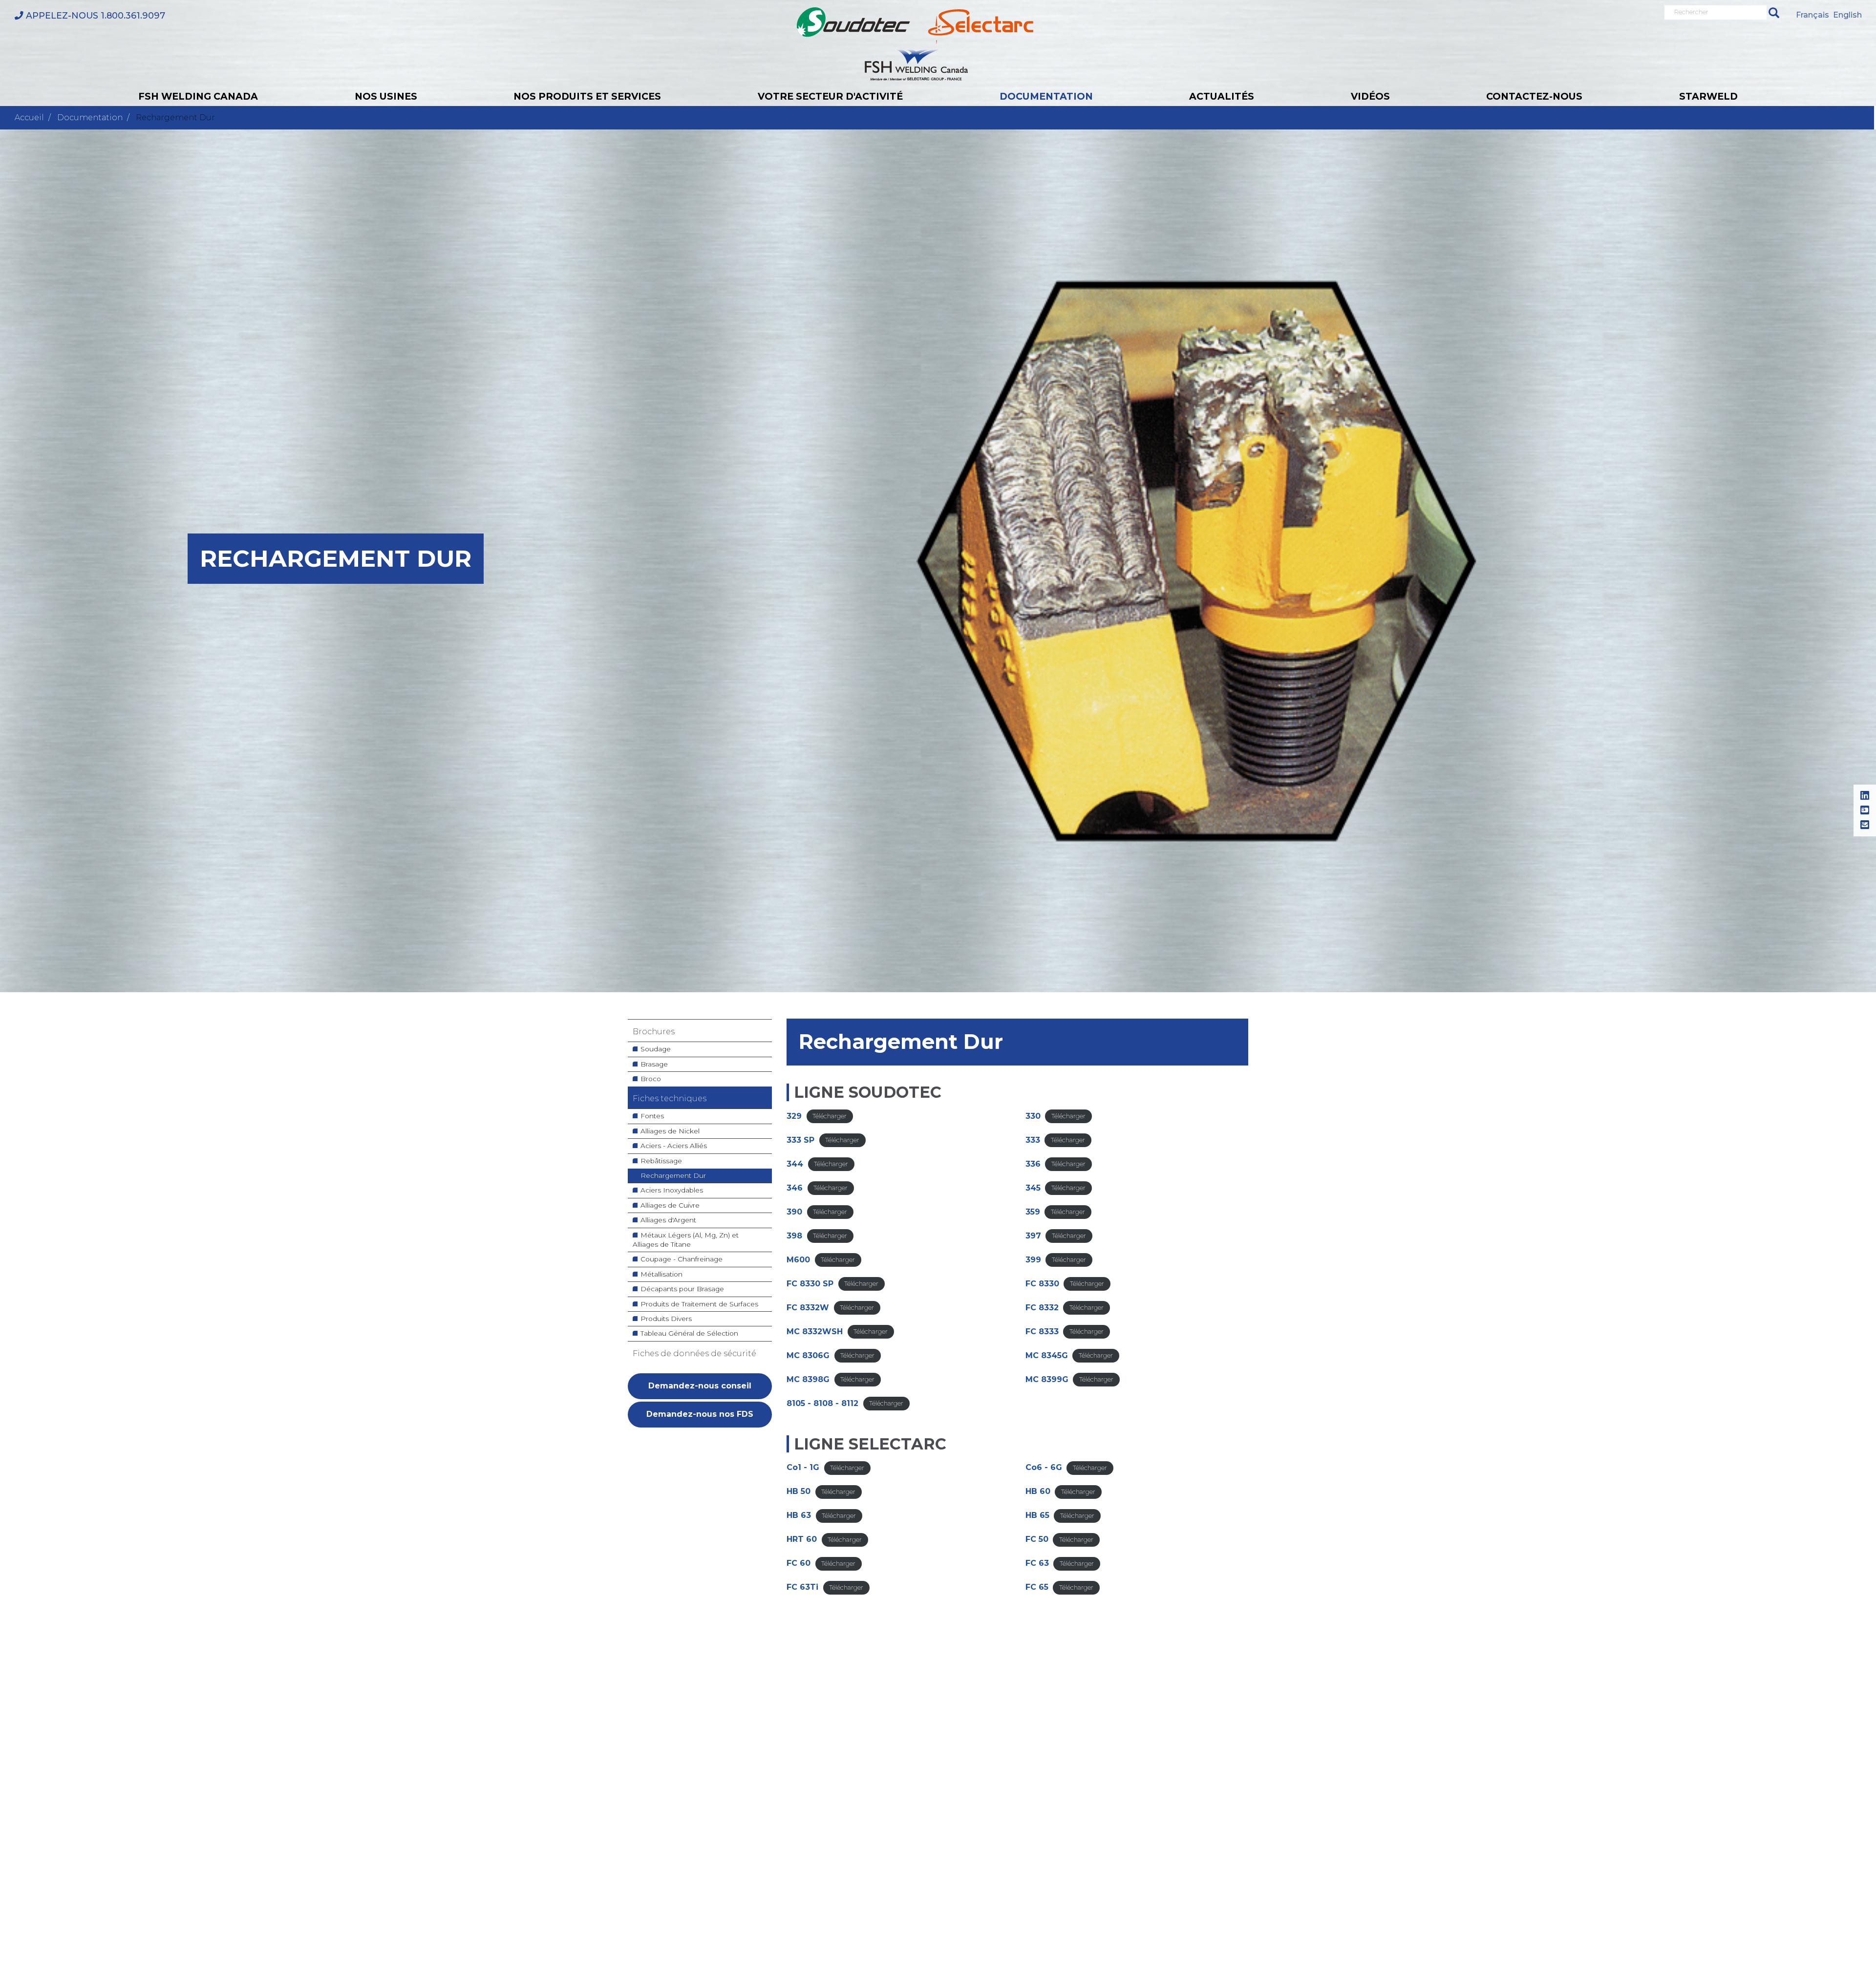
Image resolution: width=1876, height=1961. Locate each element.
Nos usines (386, 96)
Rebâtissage (661, 1161)
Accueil (29, 117)
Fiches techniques (670, 1098)
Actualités (1222, 96)
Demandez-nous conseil (700, 1386)
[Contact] (1865, 825)
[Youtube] (1865, 810)
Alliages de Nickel (670, 1131)
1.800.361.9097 (96, 15)
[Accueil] (915, 44)
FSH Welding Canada (198, 96)
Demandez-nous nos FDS (700, 1414)
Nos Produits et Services (587, 96)
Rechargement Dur (673, 1175)
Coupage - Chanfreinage (682, 1259)
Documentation (1046, 96)
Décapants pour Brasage (682, 1289)
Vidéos (1370, 96)
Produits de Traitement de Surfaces (699, 1304)
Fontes (652, 1116)
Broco (651, 1079)
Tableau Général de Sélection (689, 1333)
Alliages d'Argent (668, 1220)
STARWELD (1708, 96)
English (1847, 15)
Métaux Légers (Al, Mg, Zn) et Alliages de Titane (686, 1240)
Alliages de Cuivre (670, 1205)
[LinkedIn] (1865, 796)
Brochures (654, 1032)
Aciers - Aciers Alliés (674, 1146)
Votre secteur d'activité (830, 96)
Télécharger (830, 1117)
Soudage (656, 1049)
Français (1812, 15)
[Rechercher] (1774, 12)
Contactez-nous (1534, 96)
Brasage (654, 1064)
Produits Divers (666, 1319)
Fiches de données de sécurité (694, 1354)
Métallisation (661, 1274)
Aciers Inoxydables (672, 1190)
